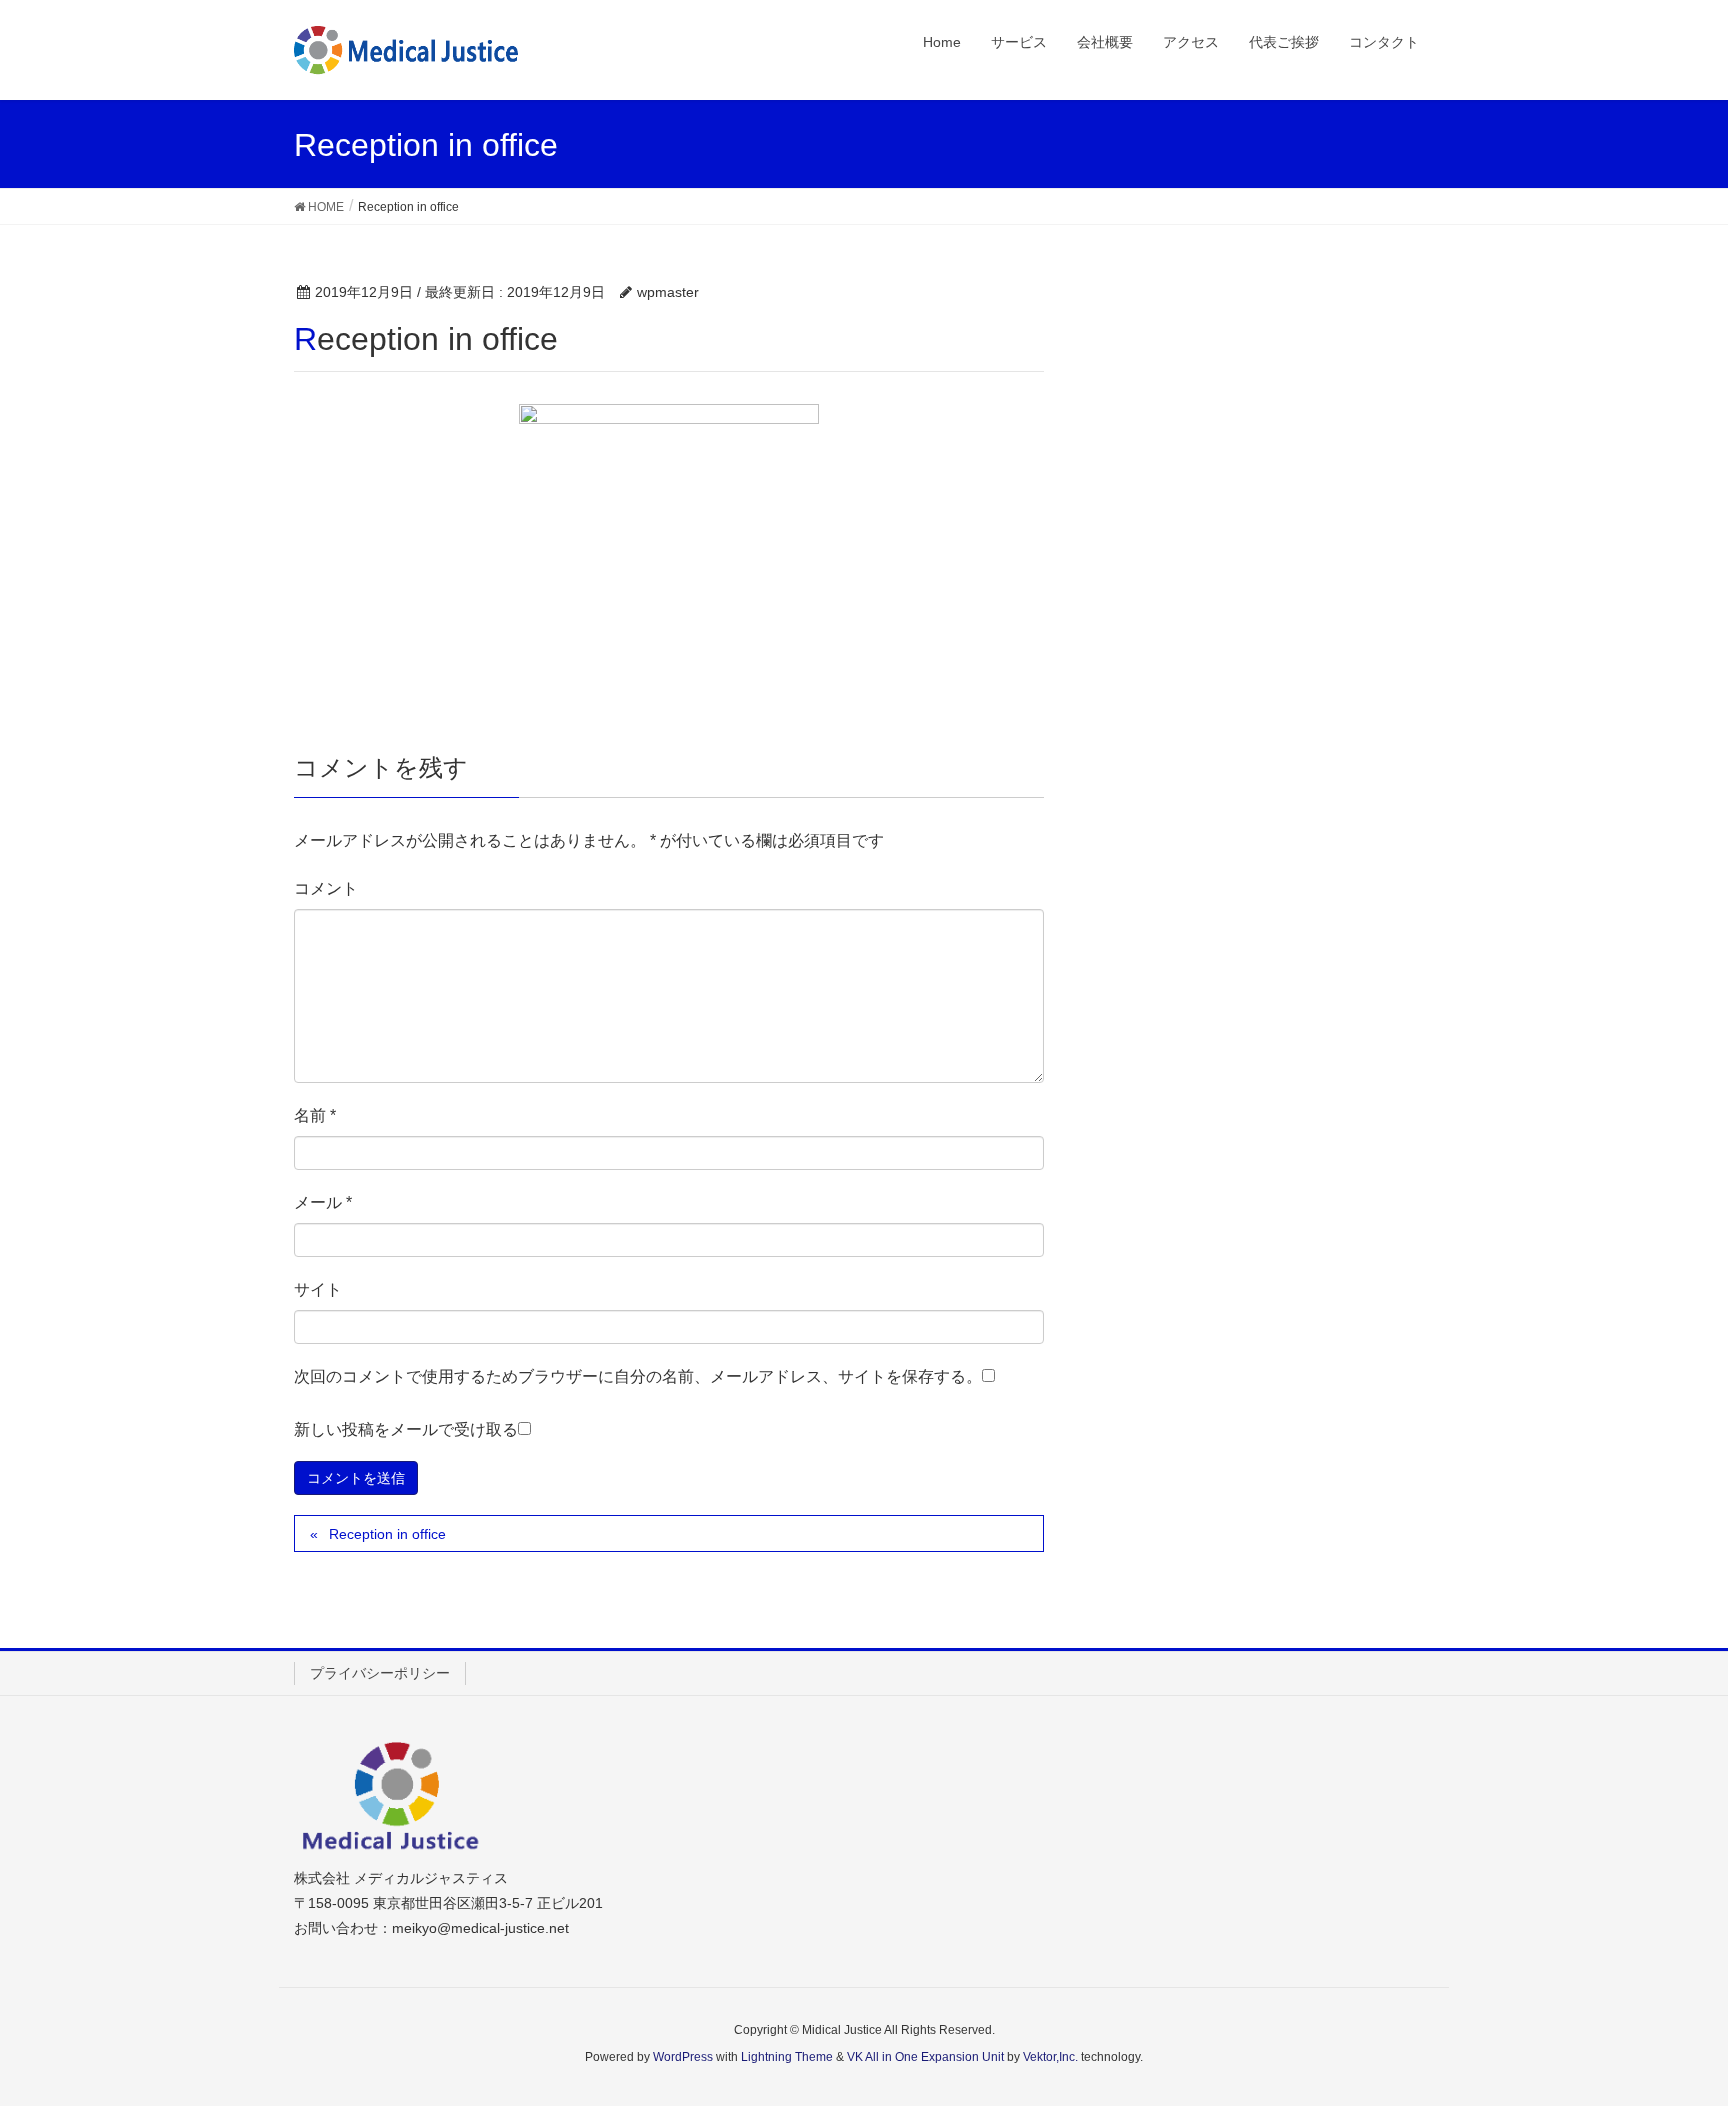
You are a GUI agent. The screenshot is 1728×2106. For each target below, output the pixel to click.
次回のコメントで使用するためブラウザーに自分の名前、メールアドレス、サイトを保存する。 (638, 1376)
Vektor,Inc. (1050, 2057)
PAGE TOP (1669, 2025)
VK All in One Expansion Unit (925, 2057)
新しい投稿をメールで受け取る (406, 1429)
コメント (326, 888)
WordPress (683, 2057)
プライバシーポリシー (380, 1673)
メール (323, 1202)
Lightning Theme (787, 2057)
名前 (315, 1115)
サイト (318, 1289)
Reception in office (387, 1534)
